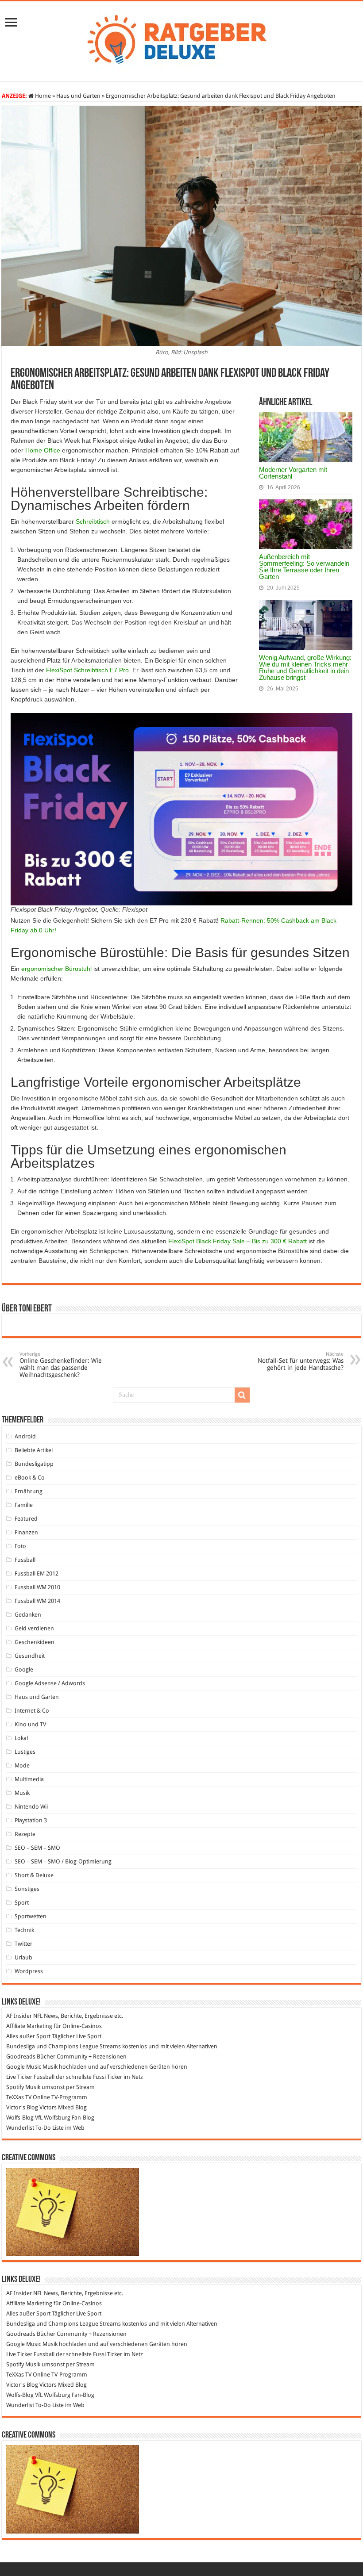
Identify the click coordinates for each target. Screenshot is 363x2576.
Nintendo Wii (31, 1807)
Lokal (21, 1738)
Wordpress (29, 1971)
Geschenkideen (35, 1642)
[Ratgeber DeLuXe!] (182, 40)
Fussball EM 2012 (37, 1574)
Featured (26, 1519)
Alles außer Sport (28, 2036)
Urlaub (23, 1957)
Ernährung (29, 1491)
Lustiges (25, 1752)
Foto (20, 1546)
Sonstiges (27, 1889)
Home (42, 96)
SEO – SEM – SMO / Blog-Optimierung (63, 1861)
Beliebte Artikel (34, 1450)
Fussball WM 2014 (37, 1601)
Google (24, 1669)
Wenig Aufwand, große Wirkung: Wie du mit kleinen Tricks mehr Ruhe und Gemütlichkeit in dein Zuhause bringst (305, 667)
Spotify (15, 2087)
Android (25, 1436)
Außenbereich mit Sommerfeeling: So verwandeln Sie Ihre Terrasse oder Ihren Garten (304, 567)
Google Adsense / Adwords (50, 1683)
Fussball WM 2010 (37, 1587)
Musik (22, 1793)
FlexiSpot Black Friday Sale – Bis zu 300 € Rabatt (237, 1241)
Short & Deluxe (34, 1875)
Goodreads (21, 2057)
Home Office (43, 450)
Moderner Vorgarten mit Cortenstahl (293, 473)
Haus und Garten (78, 96)
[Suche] (242, 1395)
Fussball (25, 1560)
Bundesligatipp (34, 1464)
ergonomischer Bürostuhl (56, 969)
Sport (22, 1903)
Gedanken (28, 1615)
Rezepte (25, 1834)
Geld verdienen (34, 1628)
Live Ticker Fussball (30, 2077)
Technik (24, 1930)
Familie (24, 1505)
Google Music (24, 2067)
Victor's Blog (22, 2107)
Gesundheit (30, 1656)
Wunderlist (20, 2128)
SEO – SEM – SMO (37, 1848)
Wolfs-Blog (20, 2118)
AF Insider (19, 2016)
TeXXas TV (19, 2097)
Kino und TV (30, 1724)
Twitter (23, 1944)
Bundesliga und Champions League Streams (64, 2046)
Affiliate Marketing (29, 2026)
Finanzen (26, 1532)
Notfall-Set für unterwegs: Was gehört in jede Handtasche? (301, 1361)
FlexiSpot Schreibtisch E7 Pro (87, 670)
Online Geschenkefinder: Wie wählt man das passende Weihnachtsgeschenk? (61, 1365)
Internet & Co (32, 1711)
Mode (22, 1765)
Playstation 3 (31, 1820)
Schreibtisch (93, 521)
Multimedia (29, 1779)
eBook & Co (30, 1478)
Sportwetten (31, 1916)
